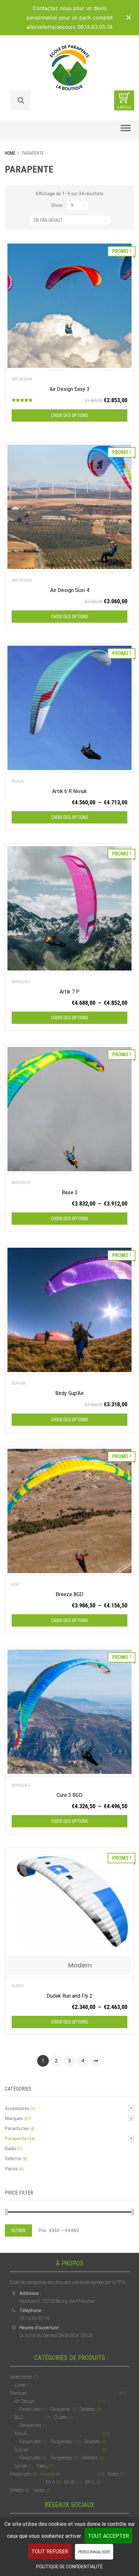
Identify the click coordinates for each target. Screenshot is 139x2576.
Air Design (22, 379)
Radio (11, 2149)
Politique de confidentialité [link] (69, 2567)
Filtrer (18, 2230)
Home (10, 153)
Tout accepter (108, 2536)
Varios (11, 2169)
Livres (20, 2385)
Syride (21, 2466)
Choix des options (70, 415)
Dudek (18, 1986)
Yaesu (42, 2466)
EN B (69, 2482)
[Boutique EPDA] (69, 67)
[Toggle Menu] (126, 130)
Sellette (13, 2159)
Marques (21, 982)
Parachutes (17, 2128)
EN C (90, 2482)
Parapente (16, 2139)
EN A (50, 2482)
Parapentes (30, 2425)
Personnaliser (94, 2552)
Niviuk (18, 781)
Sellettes (88, 2409)
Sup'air (19, 1383)
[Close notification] (129, 17)
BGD (16, 1584)
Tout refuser (50, 2552)
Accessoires (17, 2108)
